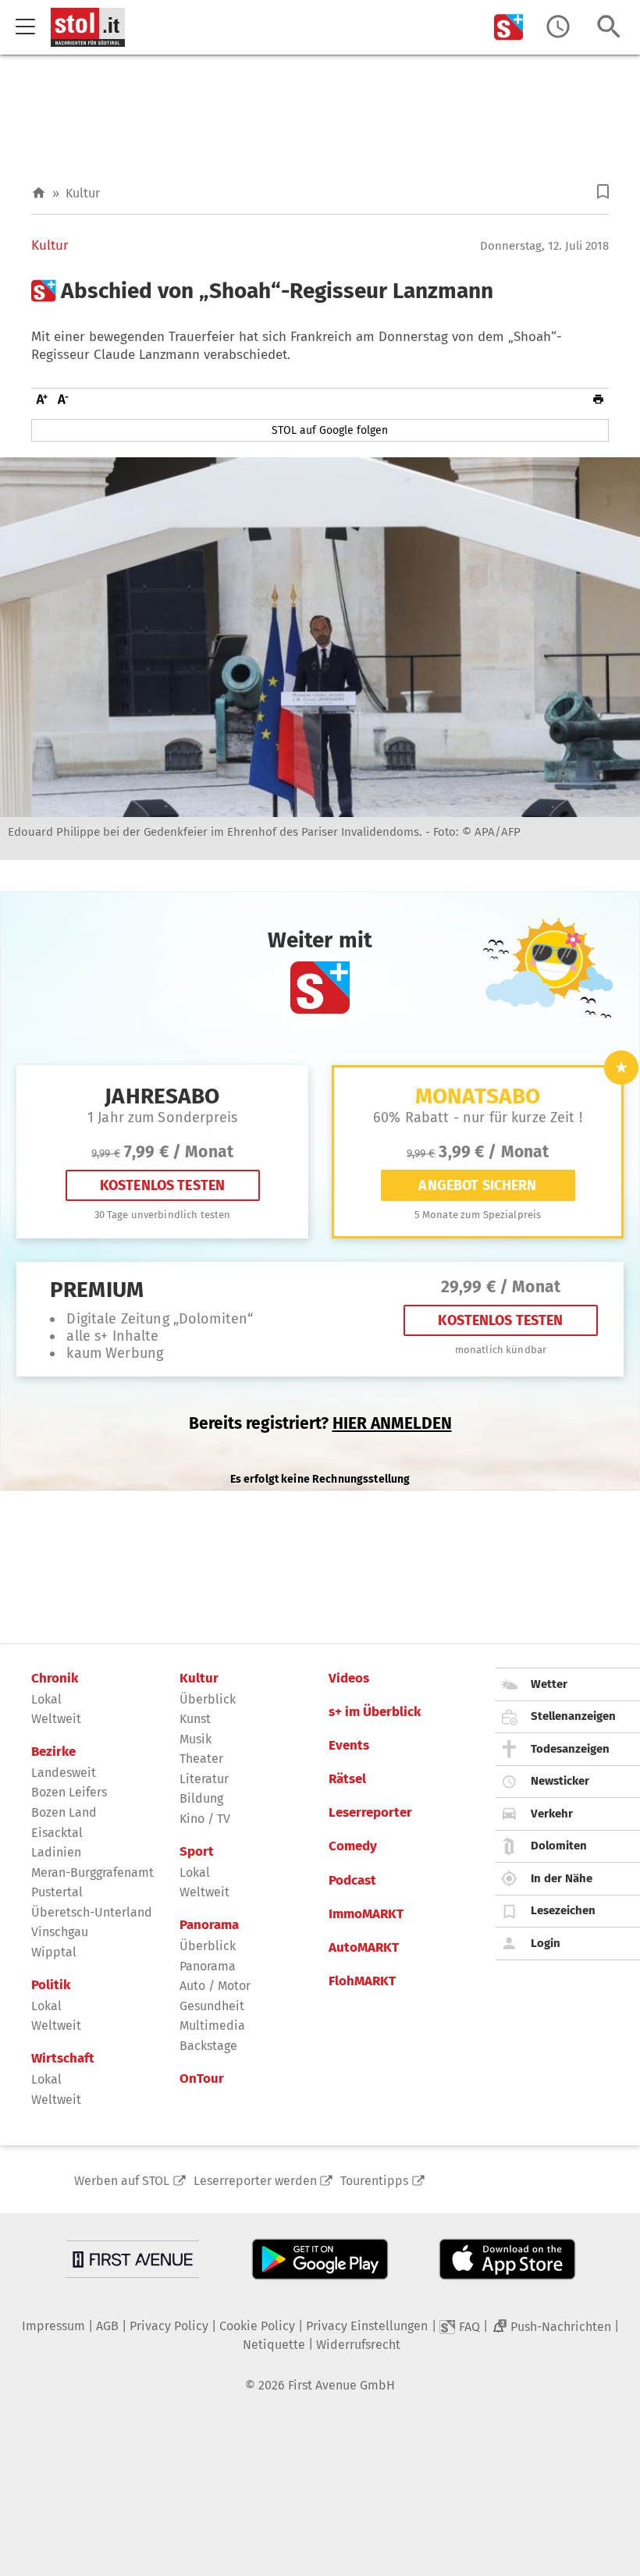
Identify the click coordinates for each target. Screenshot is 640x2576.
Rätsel (347, 1779)
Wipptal (54, 1952)
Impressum (53, 2326)
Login (546, 1943)
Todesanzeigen (570, 1749)
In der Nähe (562, 1878)
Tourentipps (374, 2181)
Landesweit (64, 1773)
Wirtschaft (63, 2059)
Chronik (55, 1679)
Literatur (204, 1779)
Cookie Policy (257, 2326)
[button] (603, 192)
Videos (349, 1679)
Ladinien (56, 1852)
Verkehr (552, 1814)
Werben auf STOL (122, 2181)
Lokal (46, 1699)
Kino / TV (205, 1819)
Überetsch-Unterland (92, 1912)
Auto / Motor (215, 1986)
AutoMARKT (364, 1948)
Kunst (195, 1719)
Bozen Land (64, 1812)
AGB (107, 2326)
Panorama (209, 1925)
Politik (51, 1985)
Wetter (549, 1684)
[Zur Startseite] (39, 193)
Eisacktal (57, 1833)
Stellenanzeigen (573, 1716)
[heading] (320, 291)
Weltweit (56, 1719)
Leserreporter (370, 1813)
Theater (201, 1759)
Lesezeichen (563, 1910)
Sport (197, 1852)
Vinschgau (60, 1932)
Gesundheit (212, 2006)
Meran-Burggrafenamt (92, 1872)
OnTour (202, 2079)
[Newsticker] (558, 27)
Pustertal (57, 1892)
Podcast (352, 1881)
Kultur (83, 193)
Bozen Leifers (69, 1792)
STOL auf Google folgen (330, 430)
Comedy (353, 1846)
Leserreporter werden (255, 2181)
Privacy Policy (169, 2326)
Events (349, 1746)
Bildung (201, 1798)
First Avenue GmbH (341, 2385)
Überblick (208, 1699)
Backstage (208, 2046)
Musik (196, 1739)
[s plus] (509, 27)
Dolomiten (559, 1846)
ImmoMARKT (366, 1914)
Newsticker (560, 1781)
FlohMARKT (362, 1981)
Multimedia (212, 2025)
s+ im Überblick (375, 1712)
